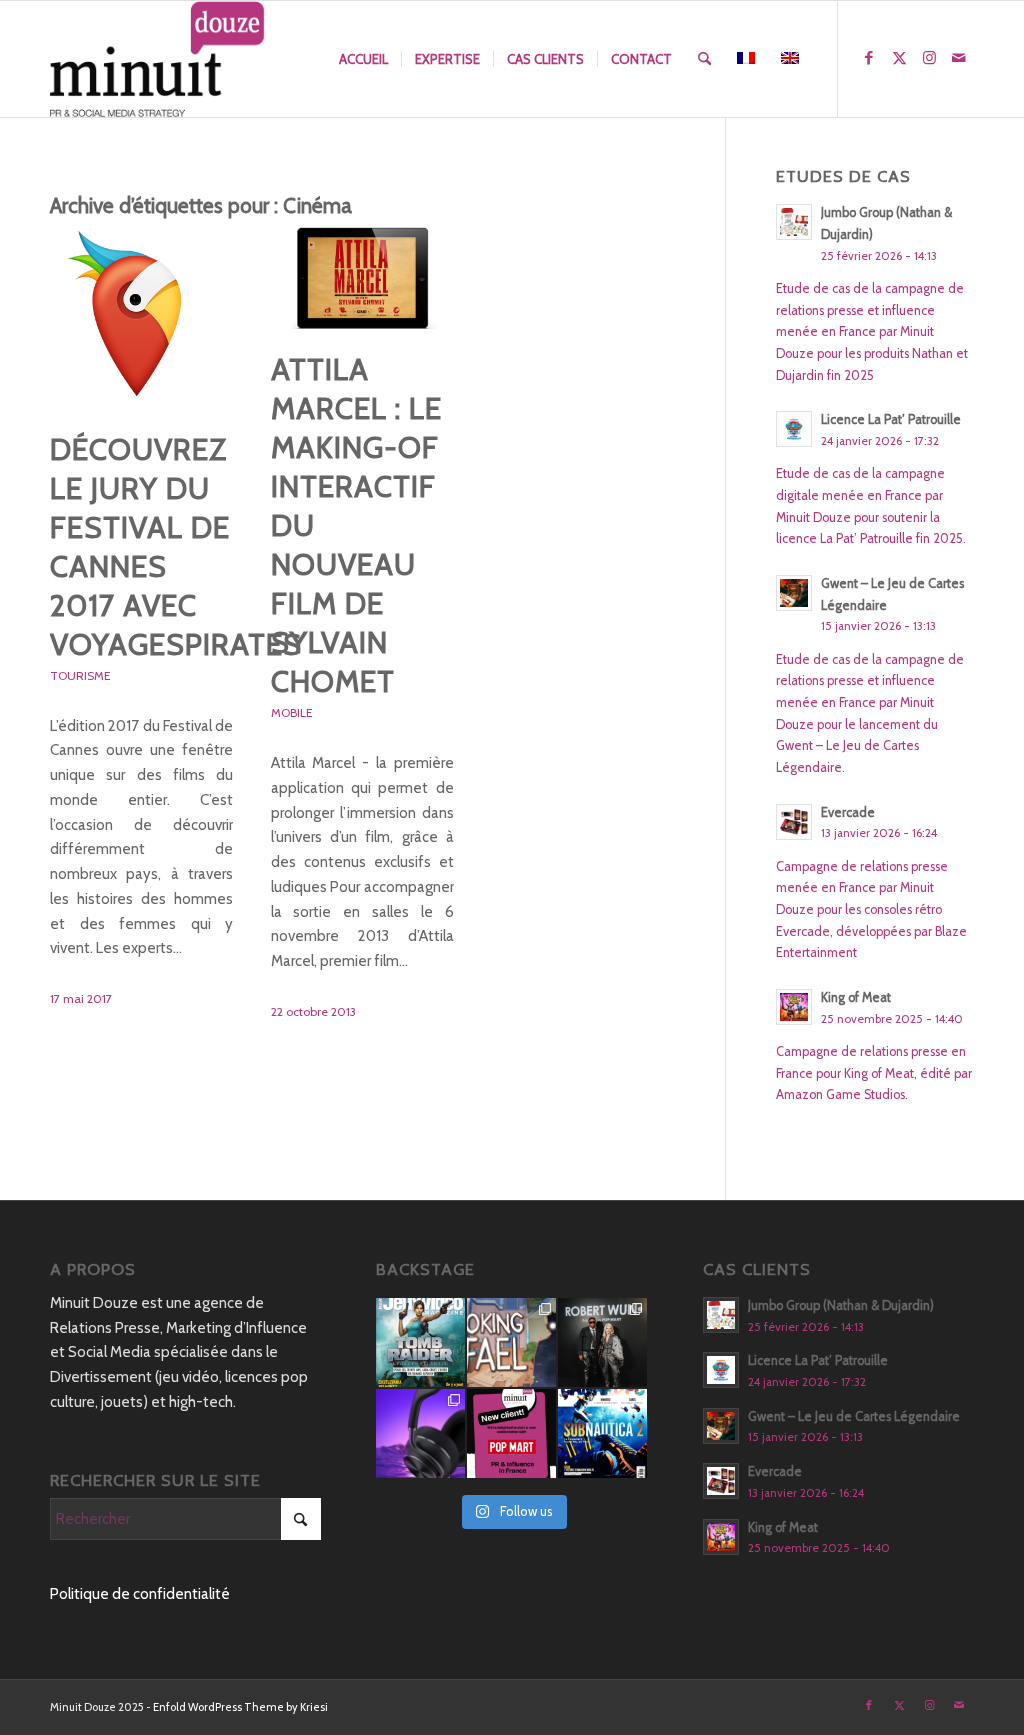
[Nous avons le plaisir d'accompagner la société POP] (511, 1433)
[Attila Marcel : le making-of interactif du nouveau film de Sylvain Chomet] (362, 278)
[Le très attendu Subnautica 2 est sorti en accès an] (602, 1433)
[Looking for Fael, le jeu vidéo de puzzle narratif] (511, 1342)
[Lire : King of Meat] (794, 1007)
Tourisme (80, 675)
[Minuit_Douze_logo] (157, 59)
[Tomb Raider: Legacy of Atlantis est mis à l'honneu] (420, 1342)
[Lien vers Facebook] (869, 58)
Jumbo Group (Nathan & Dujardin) (841, 1305)
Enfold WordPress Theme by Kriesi (240, 1707)
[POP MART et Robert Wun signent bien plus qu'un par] (602, 1342)
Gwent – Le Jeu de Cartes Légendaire (854, 1416)
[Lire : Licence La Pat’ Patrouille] (794, 429)
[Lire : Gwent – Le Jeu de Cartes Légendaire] (794, 593)
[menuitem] (363, 59)
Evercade (848, 812)
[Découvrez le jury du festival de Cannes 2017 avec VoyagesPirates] (141, 317)
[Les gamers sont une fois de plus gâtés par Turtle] (420, 1433)
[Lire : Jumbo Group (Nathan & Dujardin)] (794, 222)
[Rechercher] (704, 59)
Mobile (292, 712)
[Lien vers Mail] (959, 58)
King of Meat (856, 997)
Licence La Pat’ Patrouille (891, 419)
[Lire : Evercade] (794, 822)
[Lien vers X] (899, 58)
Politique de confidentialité (140, 1594)
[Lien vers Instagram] (929, 58)
